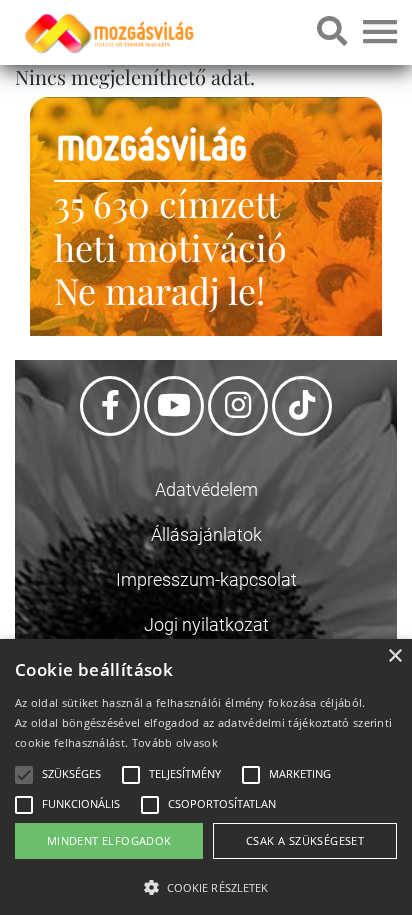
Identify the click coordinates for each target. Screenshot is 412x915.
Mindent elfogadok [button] (109, 840)
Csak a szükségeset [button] (305, 840)
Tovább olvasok (175, 742)
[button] (206, 884)
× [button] (394, 656)
